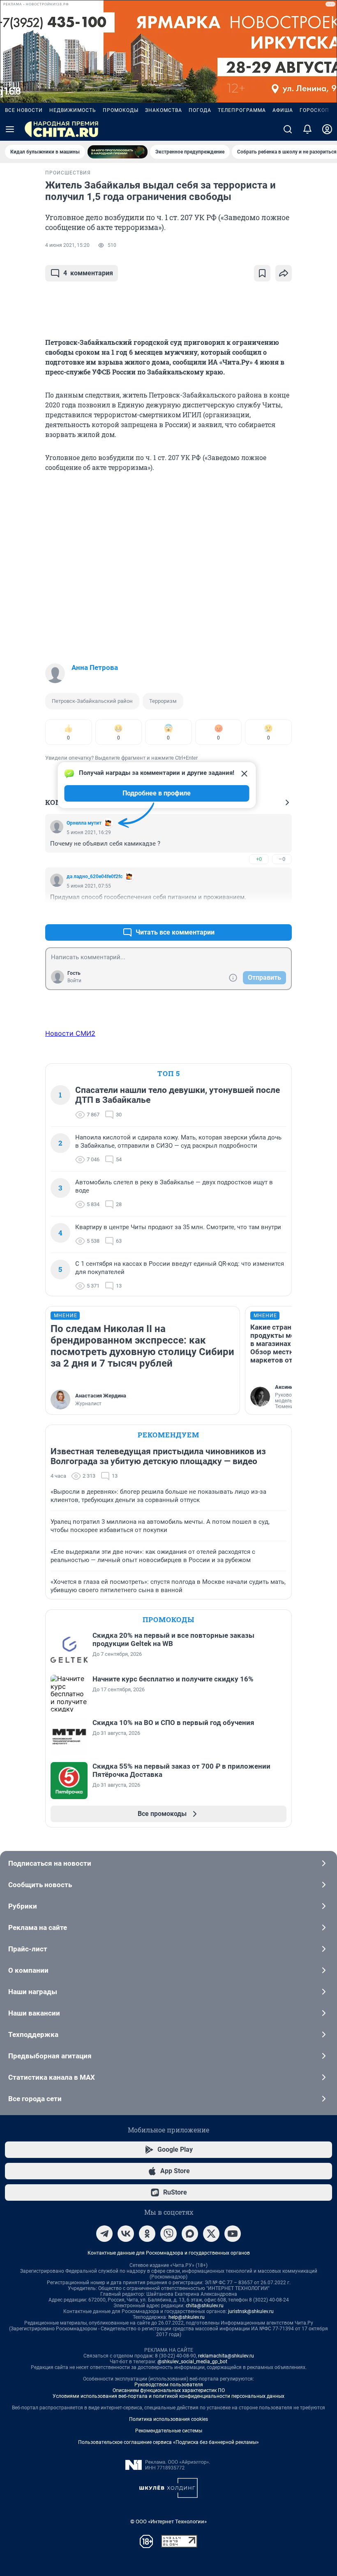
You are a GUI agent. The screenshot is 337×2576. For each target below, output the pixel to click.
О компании (28, 1970)
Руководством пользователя (169, 2385)
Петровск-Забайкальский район (92, 701)
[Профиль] (327, 129)
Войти (74, 981)
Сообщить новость (40, 1885)
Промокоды (121, 110)
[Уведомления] (307, 129)
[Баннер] (118, 152)
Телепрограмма (242, 110)
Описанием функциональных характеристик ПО (169, 2390)
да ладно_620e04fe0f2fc (95, 876)
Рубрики (23, 1906)
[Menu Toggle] (10, 129)
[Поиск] (288, 129)
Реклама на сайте (38, 1927)
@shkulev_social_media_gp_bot (192, 2362)
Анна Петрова (95, 667)
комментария (88, 273)
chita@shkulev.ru (205, 2306)
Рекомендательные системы (169, 2431)
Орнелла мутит (84, 823)
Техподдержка (33, 2034)
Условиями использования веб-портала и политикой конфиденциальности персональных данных (168, 2396)
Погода (200, 110)
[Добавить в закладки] (262, 273)
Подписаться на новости (50, 1863)
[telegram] (104, 2234)
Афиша (283, 110)
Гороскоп (314, 110)
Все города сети (35, 2099)
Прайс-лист (28, 1949)
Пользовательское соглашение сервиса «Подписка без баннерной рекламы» (168, 2442)
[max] (190, 2234)
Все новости (24, 110)
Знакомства (164, 110)
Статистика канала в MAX (52, 2077)
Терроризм (163, 701)
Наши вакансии (34, 2013)
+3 (259, 913)
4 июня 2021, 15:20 (67, 245)
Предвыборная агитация (50, 2056)
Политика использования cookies (168, 2419)
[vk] (126, 2234)
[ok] (147, 2234)
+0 (259, 859)
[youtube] (233, 2234)
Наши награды (33, 1992)
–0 (282, 859)
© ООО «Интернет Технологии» (168, 2521)
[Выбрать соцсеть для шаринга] (284, 273)
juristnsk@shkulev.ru (251, 2311)
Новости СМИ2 (70, 1033)
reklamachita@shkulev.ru (226, 2356)
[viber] (168, 2234)
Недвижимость (73, 110)
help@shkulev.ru (187, 2317)
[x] (211, 2234)
